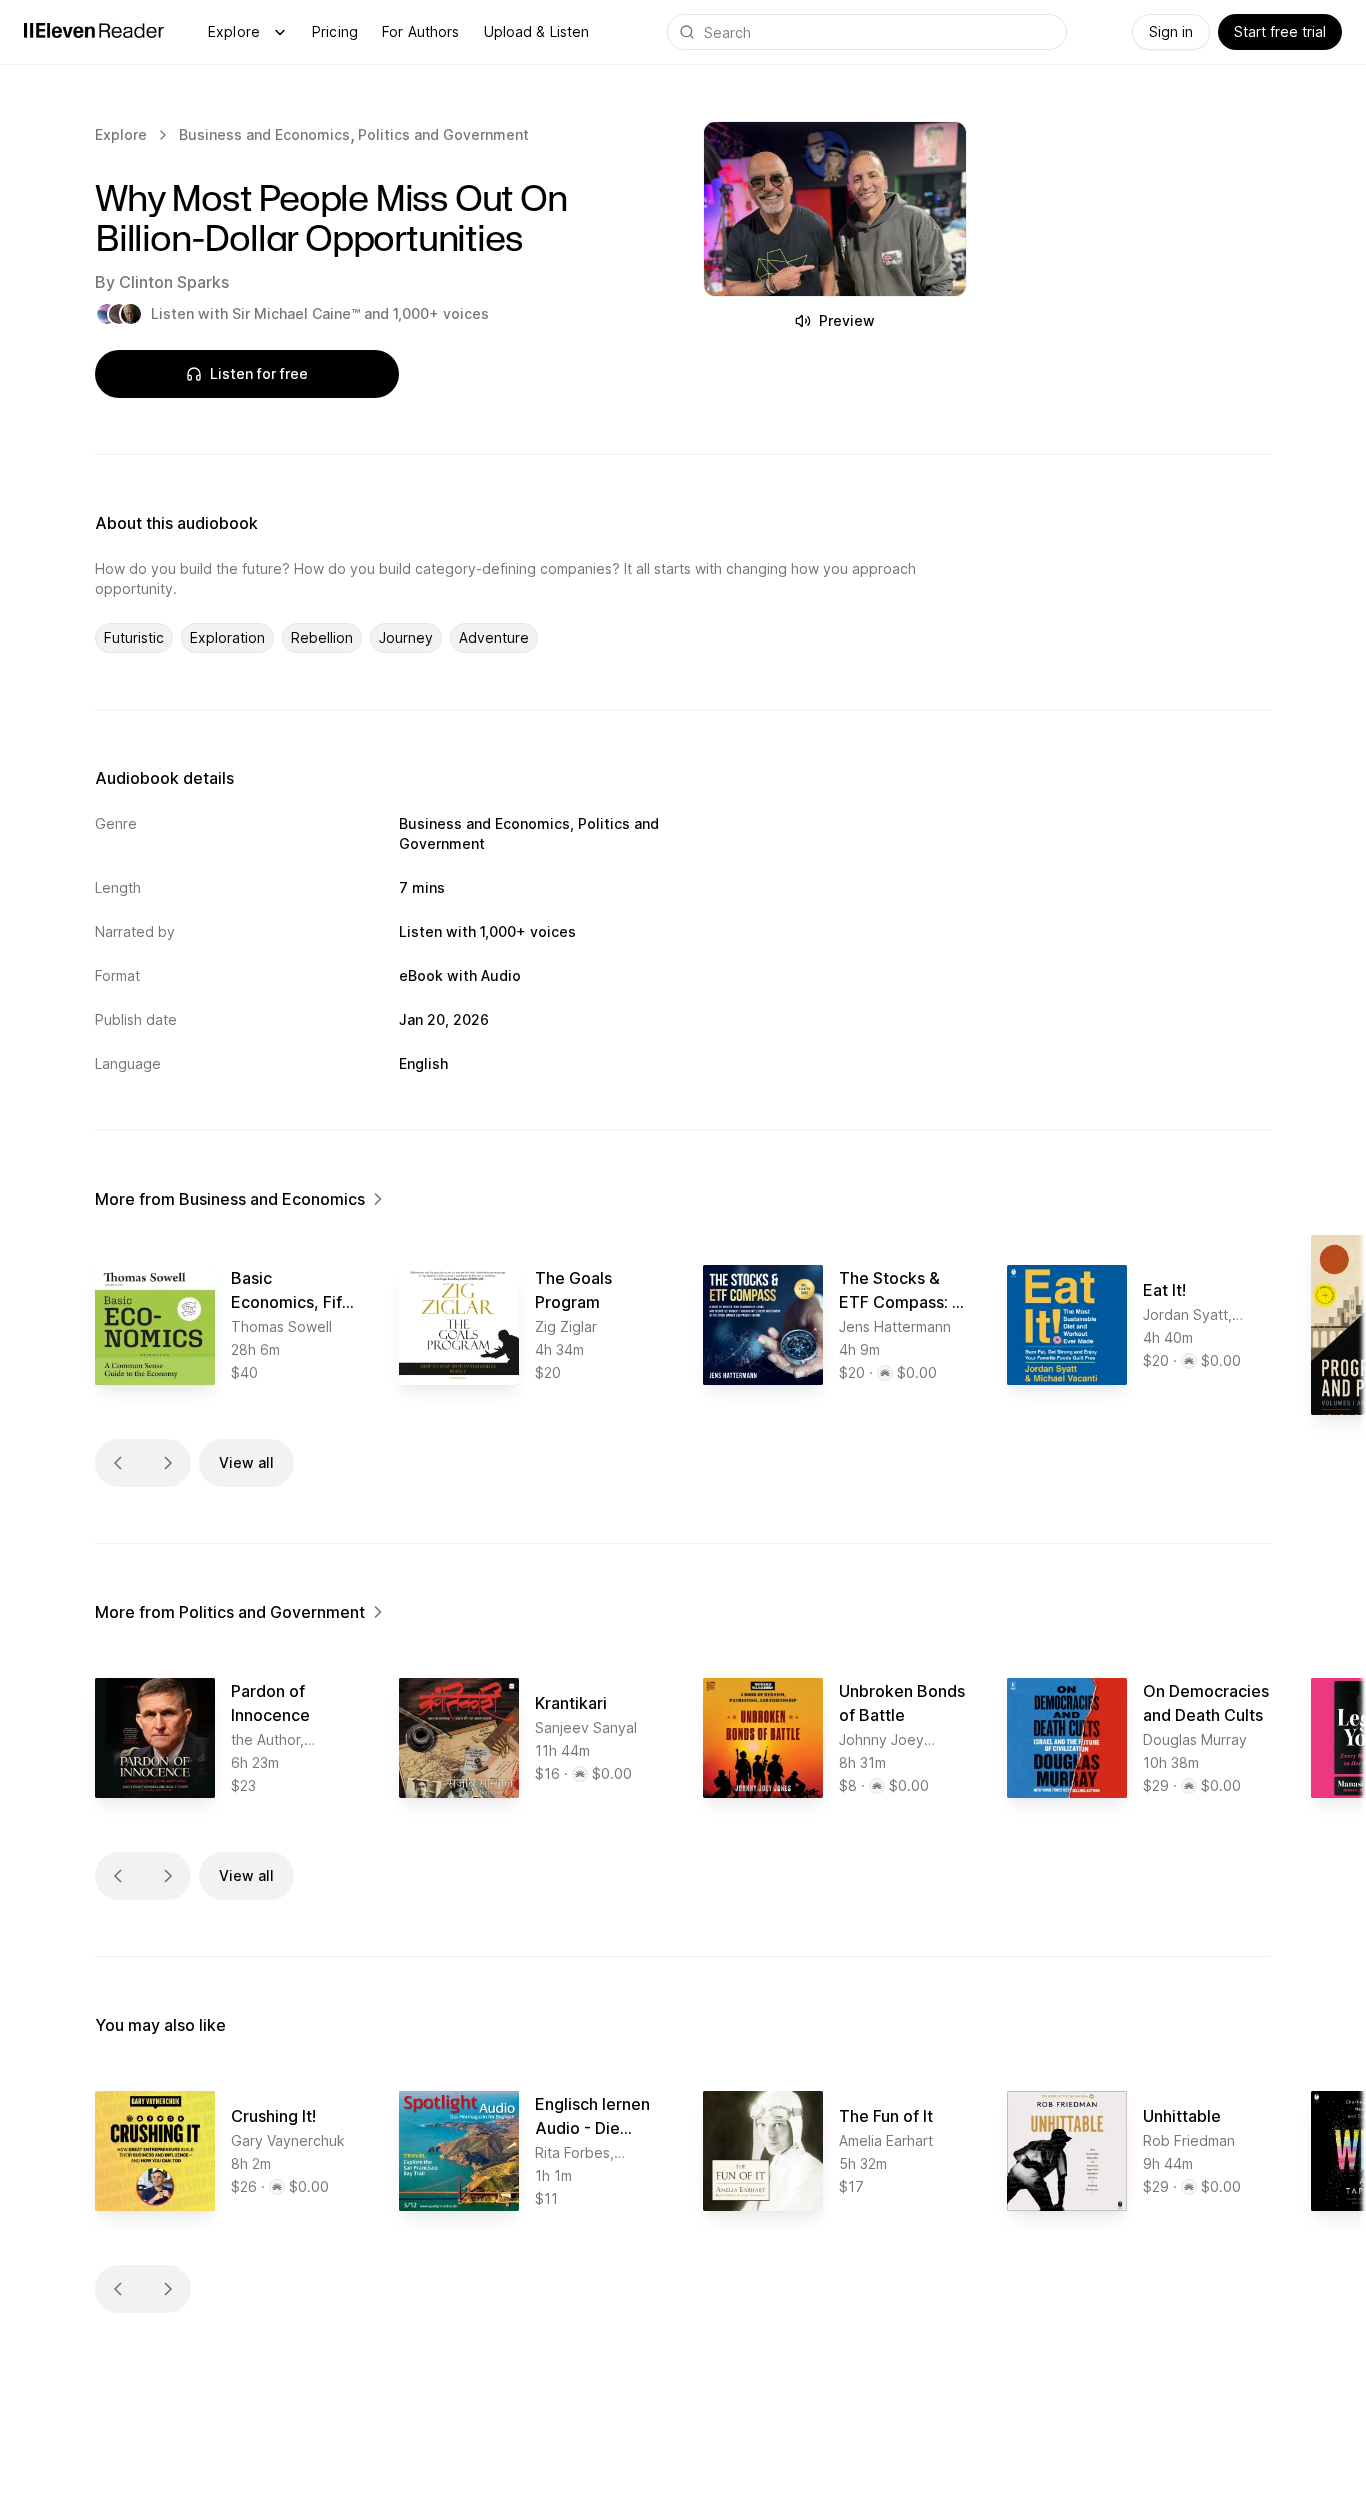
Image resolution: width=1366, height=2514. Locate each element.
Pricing (335, 31)
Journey (406, 637)
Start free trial (1280, 31)
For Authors (421, 31)
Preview (847, 320)
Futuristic (134, 637)
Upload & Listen (537, 31)
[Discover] (280, 32)
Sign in (1171, 31)
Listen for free (259, 373)
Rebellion (322, 637)
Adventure (494, 637)
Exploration (227, 637)
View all (246, 1462)
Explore (234, 31)
